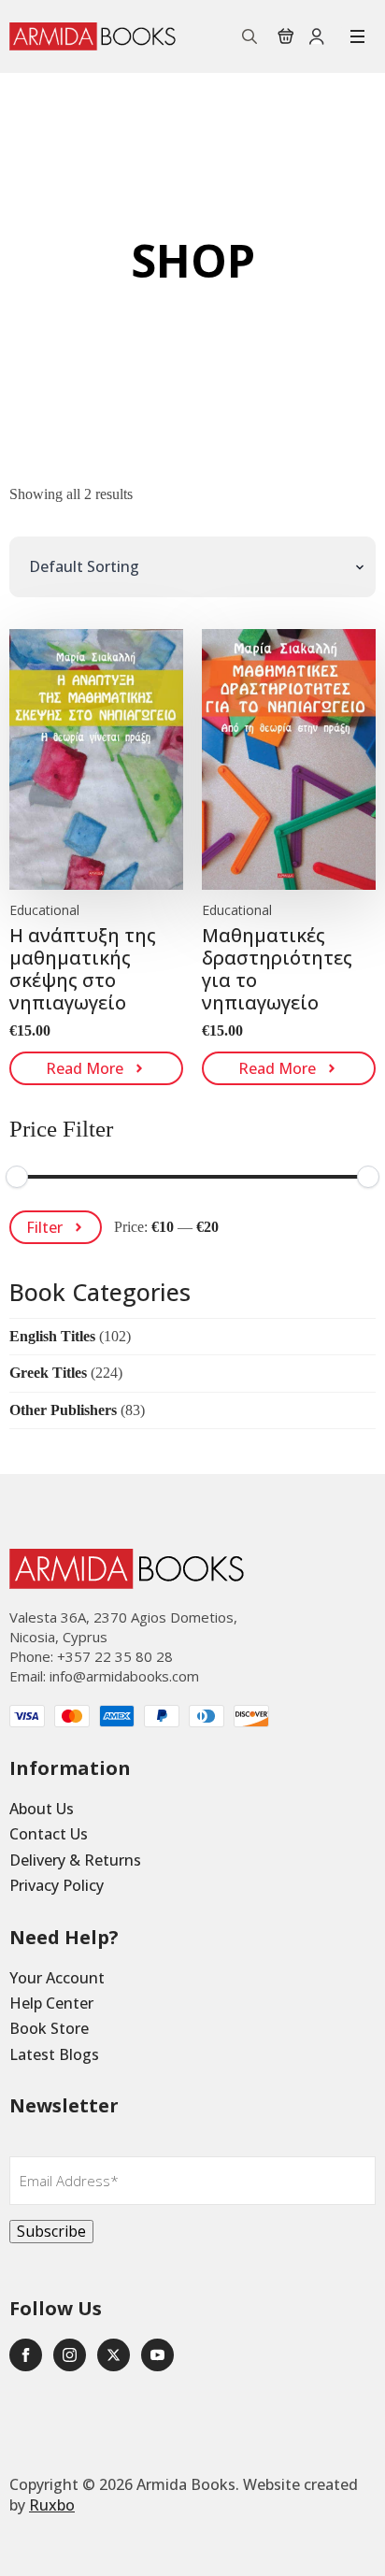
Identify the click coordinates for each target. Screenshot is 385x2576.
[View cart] (286, 36)
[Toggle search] (250, 36)
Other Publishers (63, 1410)
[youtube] (157, 2355)
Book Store (49, 2028)
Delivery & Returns (75, 1860)
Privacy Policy (57, 1885)
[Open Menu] (357, 36)
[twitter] (114, 2355)
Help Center (51, 2003)
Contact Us (49, 1834)
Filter (44, 1227)
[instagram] (70, 2355)
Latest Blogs (54, 2054)
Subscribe (51, 2231)
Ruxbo (52, 2505)
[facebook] (26, 2355)
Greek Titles (48, 1373)
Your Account (57, 1978)
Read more (85, 1068)
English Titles (52, 1336)
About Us (42, 1809)
